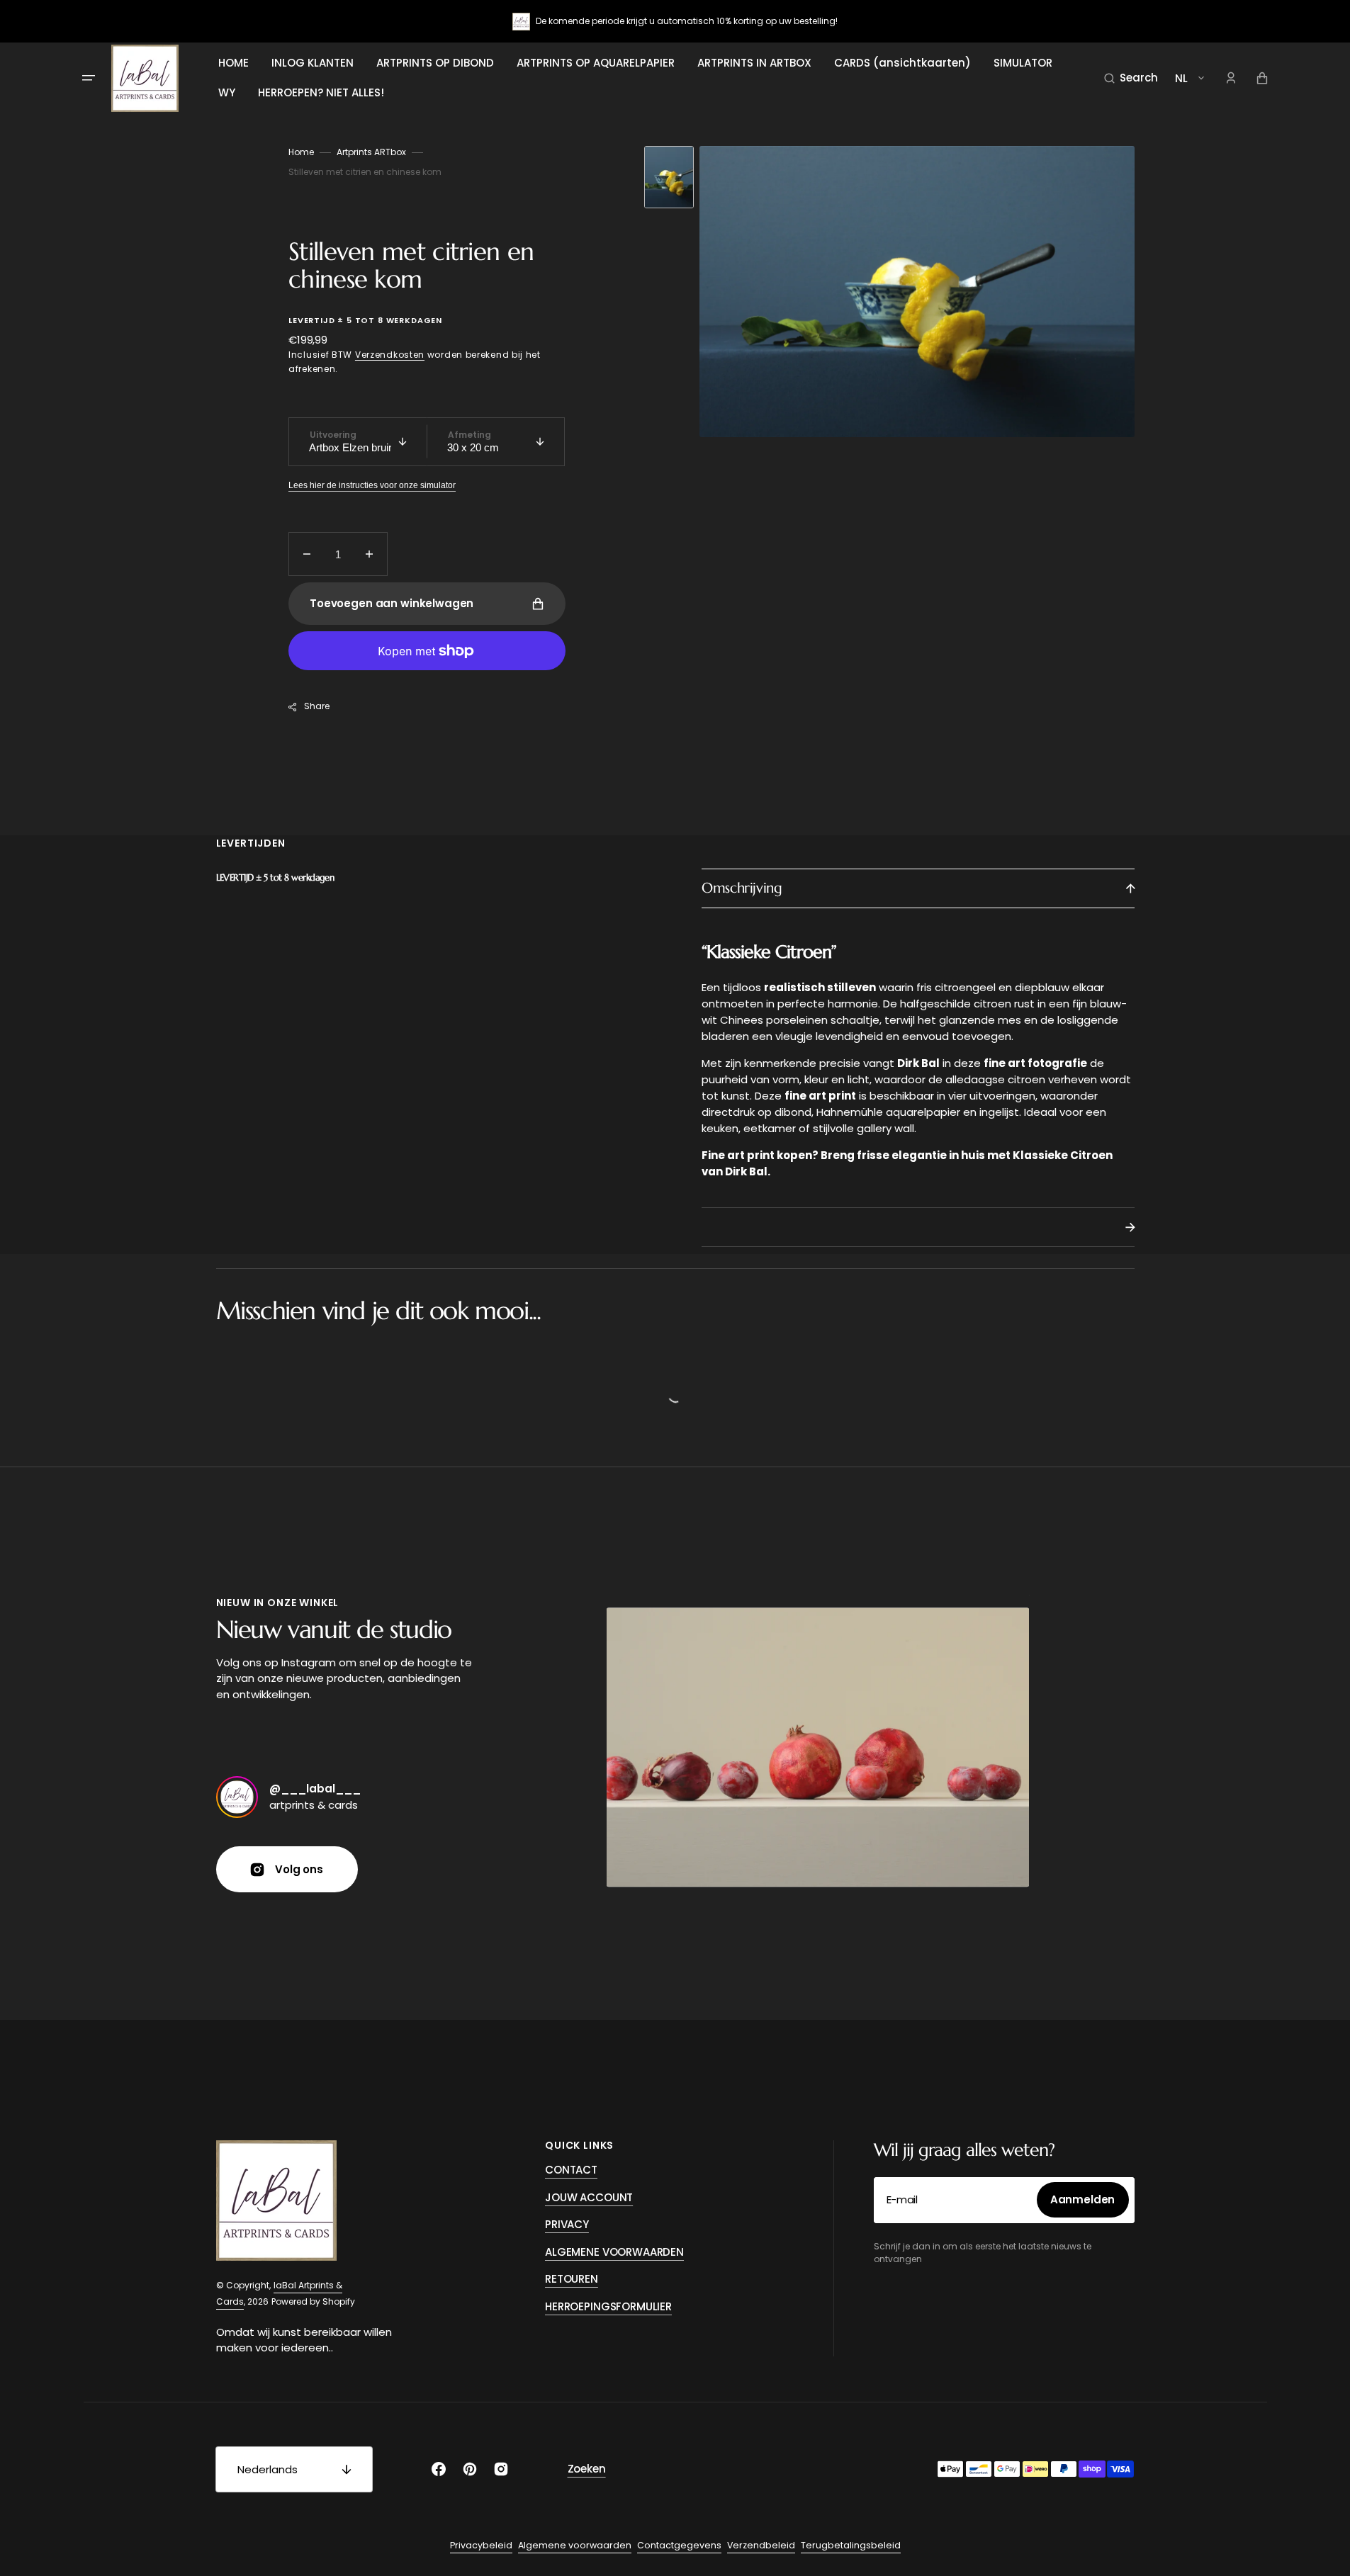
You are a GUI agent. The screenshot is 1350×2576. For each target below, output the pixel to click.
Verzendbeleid (761, 2545)
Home (301, 152)
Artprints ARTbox (371, 152)
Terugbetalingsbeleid (851, 2545)
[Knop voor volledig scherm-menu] (89, 78)
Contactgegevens (679, 2545)
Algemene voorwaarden (575, 2545)
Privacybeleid (481, 2545)
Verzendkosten (390, 355)
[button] (1131, 78)
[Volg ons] (237, 1797)
